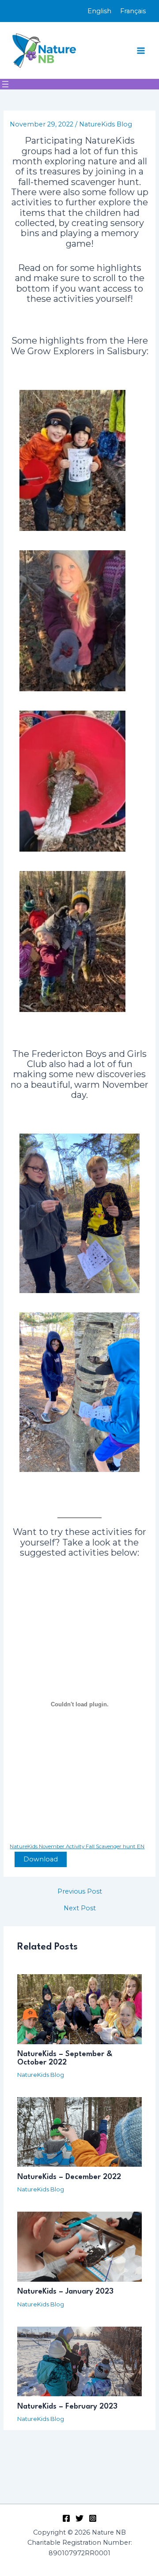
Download (41, 1859)
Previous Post (80, 1892)
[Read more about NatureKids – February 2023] (79, 2361)
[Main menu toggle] (141, 51)
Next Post (80, 1908)
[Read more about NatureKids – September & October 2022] (79, 2009)
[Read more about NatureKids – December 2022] (79, 2131)
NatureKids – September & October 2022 (65, 2058)
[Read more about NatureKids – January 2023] (79, 2246)
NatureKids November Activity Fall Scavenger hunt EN (77, 1846)
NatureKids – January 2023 (65, 2292)
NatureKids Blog (106, 124)
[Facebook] (66, 2518)
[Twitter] (79, 2518)
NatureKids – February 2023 (67, 2407)
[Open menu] (5, 84)
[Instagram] (93, 2518)
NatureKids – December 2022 (69, 2177)
